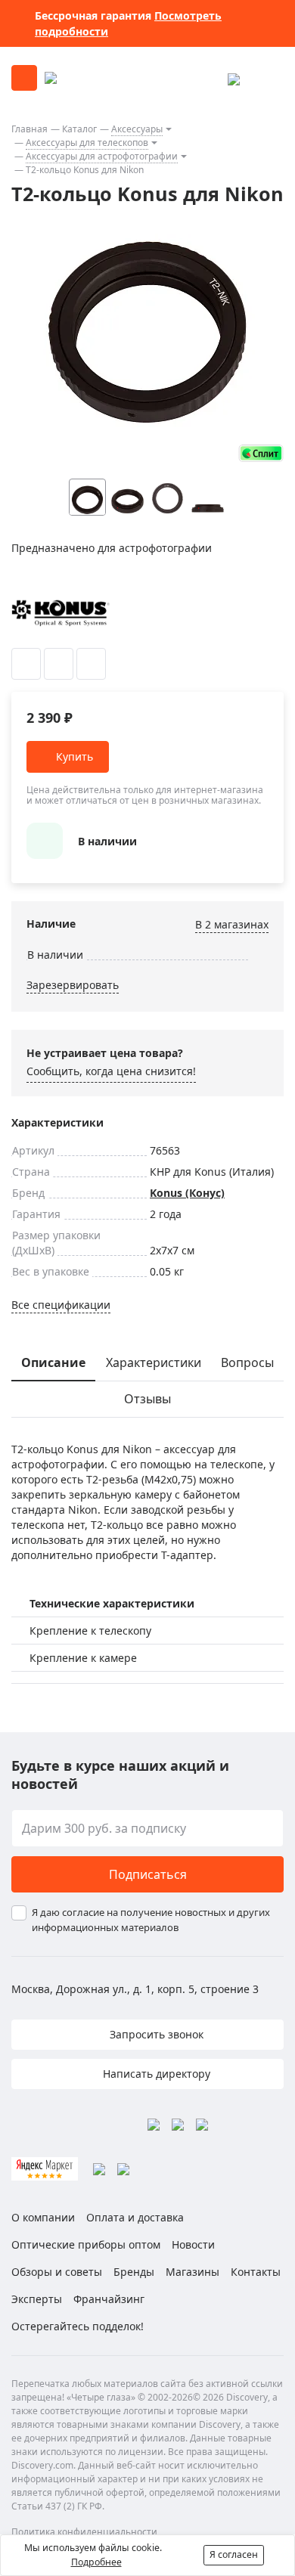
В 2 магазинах (232, 924)
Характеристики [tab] (154, 1362)
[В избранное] (26, 664)
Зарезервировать (73, 985)
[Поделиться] (91, 664)
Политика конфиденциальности (84, 2532)
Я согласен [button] (234, 2554)
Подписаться (148, 1874)
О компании (43, 2217)
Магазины (193, 2272)
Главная (29, 129)
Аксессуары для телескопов (87, 143)
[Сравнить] (59, 664)
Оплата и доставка (135, 2217)
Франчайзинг (109, 2299)
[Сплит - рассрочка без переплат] (261, 453)
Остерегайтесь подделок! (78, 2326)
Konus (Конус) (187, 1193)
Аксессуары (137, 129)
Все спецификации (61, 1305)
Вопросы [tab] (247, 1362)
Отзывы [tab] (147, 1399)
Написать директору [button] (155, 2074)
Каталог (79, 129)
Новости (193, 2244)
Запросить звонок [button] (155, 2034)
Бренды (134, 2272)
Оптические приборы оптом (86, 2244)
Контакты (256, 2272)
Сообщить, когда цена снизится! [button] (111, 1071)
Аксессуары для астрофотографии (102, 156)
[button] (238, 497)
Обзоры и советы (57, 2272)
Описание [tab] (53, 1362)
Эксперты (37, 2299)
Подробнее (96, 2562)
